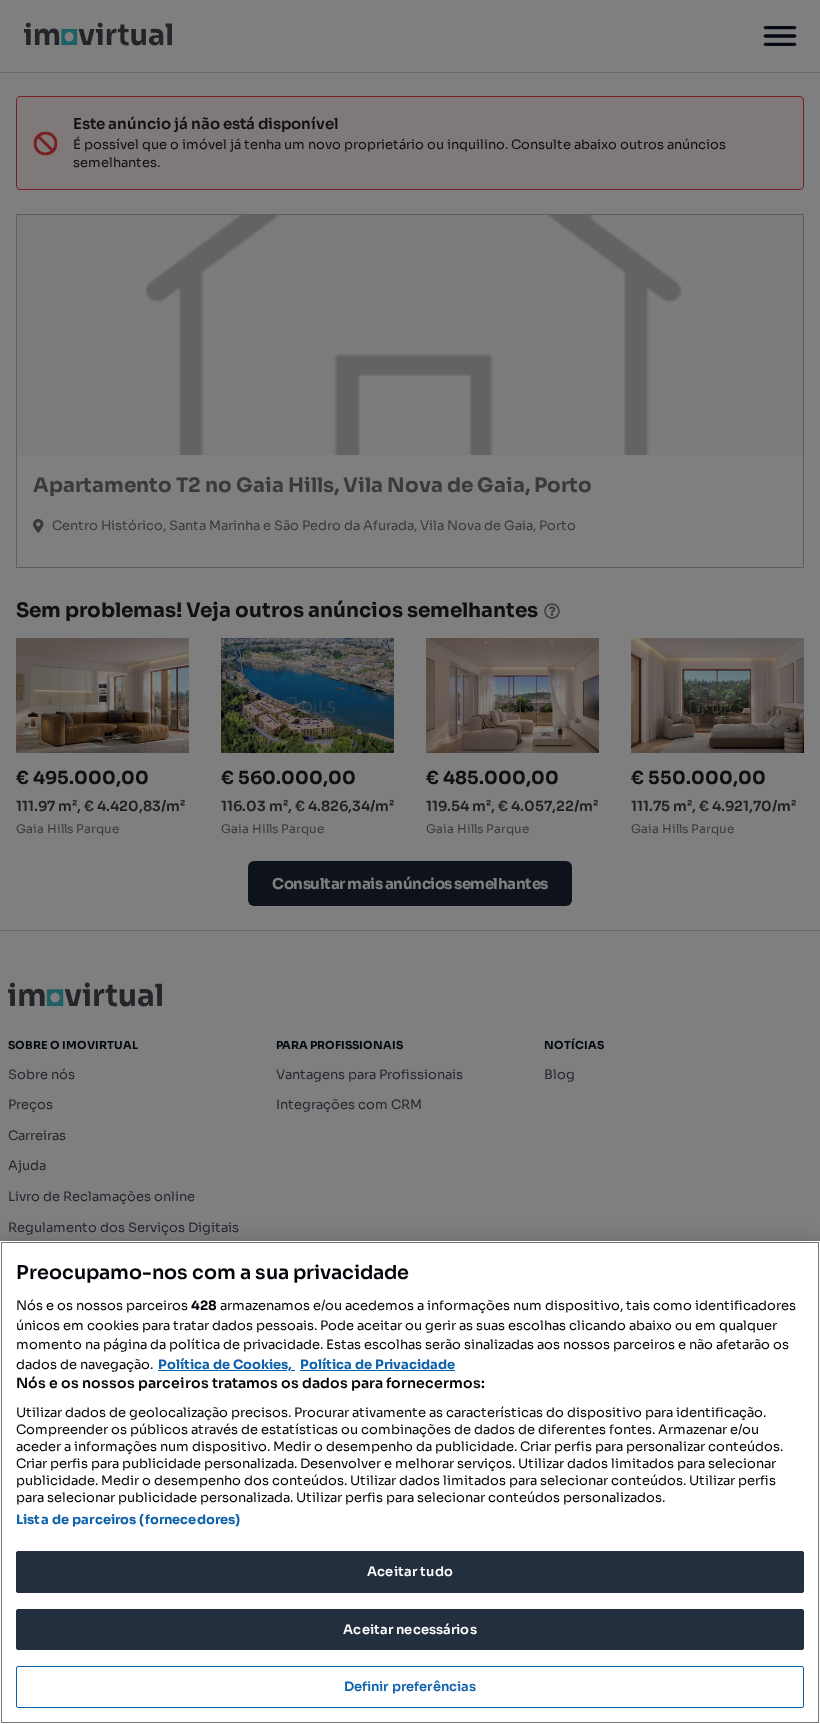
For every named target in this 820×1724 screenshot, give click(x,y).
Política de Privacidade (377, 1364)
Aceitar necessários (409, 1629)
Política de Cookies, (226, 1364)
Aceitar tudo (410, 1571)
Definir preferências (410, 1686)
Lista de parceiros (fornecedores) (128, 1519)
